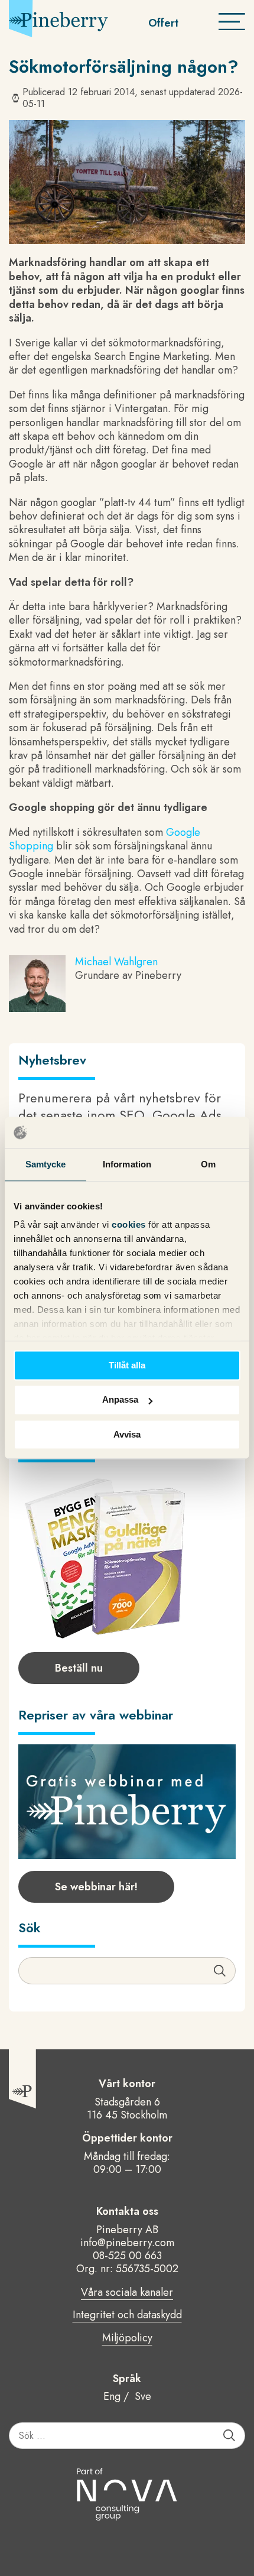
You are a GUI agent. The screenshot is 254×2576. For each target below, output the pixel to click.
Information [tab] (127, 1164)
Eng (112, 2396)
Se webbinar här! (96, 1887)
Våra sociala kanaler (127, 2293)
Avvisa (127, 1434)
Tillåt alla (127, 1365)
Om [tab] (208, 1164)
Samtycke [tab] (46, 1164)
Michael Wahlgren (116, 962)
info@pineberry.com (127, 2243)
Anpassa (120, 1400)
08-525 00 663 (127, 2256)
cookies (130, 1224)
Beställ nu (79, 1668)
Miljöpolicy (127, 2338)
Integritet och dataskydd (127, 2315)
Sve (143, 2396)
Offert (163, 23)
